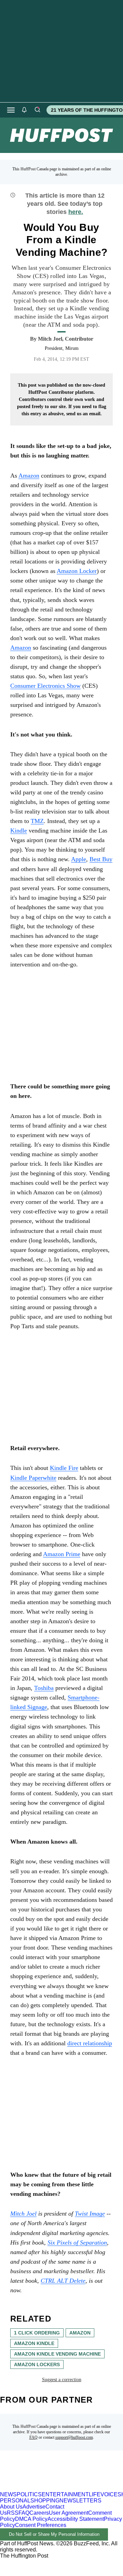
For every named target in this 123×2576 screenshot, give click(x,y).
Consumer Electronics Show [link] (45, 686)
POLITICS (29, 2494)
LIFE (95, 2494)
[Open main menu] (11, 110)
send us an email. (84, 414)
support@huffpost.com (74, 2437)
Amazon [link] (29, 476)
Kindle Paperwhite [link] (33, 1478)
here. (76, 212)
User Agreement (69, 2513)
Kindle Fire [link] (64, 1468)
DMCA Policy (31, 2519)
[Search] (37, 110)
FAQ (33, 2437)
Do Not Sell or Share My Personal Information (54, 2534)
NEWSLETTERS (80, 2501)
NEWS (8, 2494)
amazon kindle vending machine (57, 2354)
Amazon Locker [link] (77, 571)
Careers (39, 2513)
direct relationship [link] (90, 2043)
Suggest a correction (62, 2380)
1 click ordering (37, 2333)
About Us (11, 2507)
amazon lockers (37, 2364)
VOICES (111, 2494)
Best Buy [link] (101, 859)
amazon (80, 2333)
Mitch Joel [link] (23, 2214)
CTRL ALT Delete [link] (63, 2281)
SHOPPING (45, 2501)
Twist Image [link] (90, 2214)
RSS (13, 2513)
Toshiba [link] (44, 1688)
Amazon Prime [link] (62, 1554)
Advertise (34, 2507)
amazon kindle (34, 2343)
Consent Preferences (41, 2525)
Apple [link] (79, 859)
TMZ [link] (37, 821)
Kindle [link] (19, 831)
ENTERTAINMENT (65, 2494)
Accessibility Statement (76, 2519)
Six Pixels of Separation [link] (77, 2243)
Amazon (21, 648)
